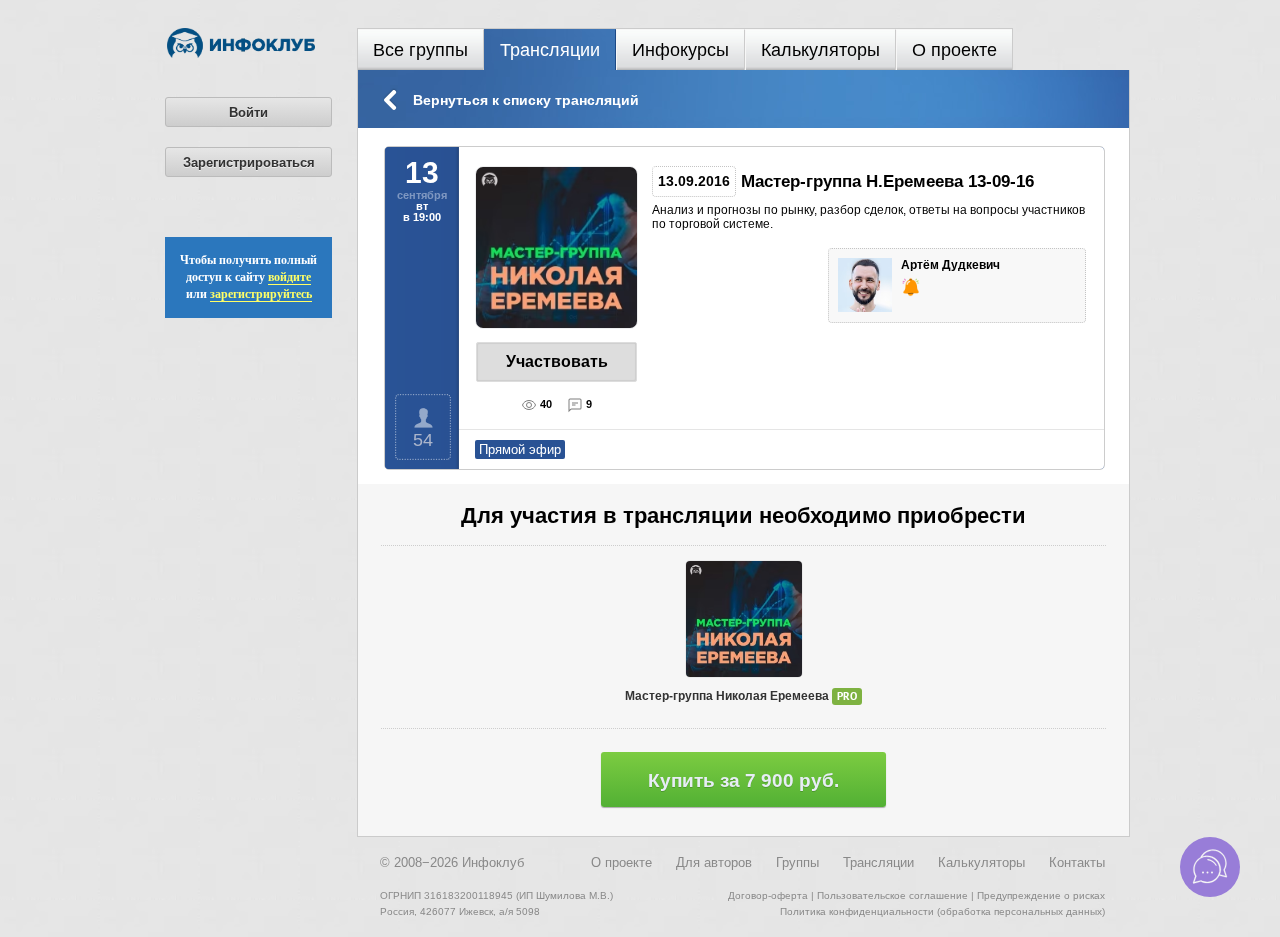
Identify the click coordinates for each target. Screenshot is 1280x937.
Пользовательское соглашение (892, 895)
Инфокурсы (680, 50)
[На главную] (241, 54)
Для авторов (714, 862)
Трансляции (550, 50)
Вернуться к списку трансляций (526, 100)
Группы (797, 862)
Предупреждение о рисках (1041, 895)
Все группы (420, 50)
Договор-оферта (768, 895)
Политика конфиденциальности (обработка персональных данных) (942, 911)
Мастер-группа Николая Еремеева (741, 696)
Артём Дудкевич (952, 265)
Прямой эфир (520, 449)
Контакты (1077, 862)
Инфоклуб (493, 862)
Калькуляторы (820, 50)
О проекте (954, 50)
